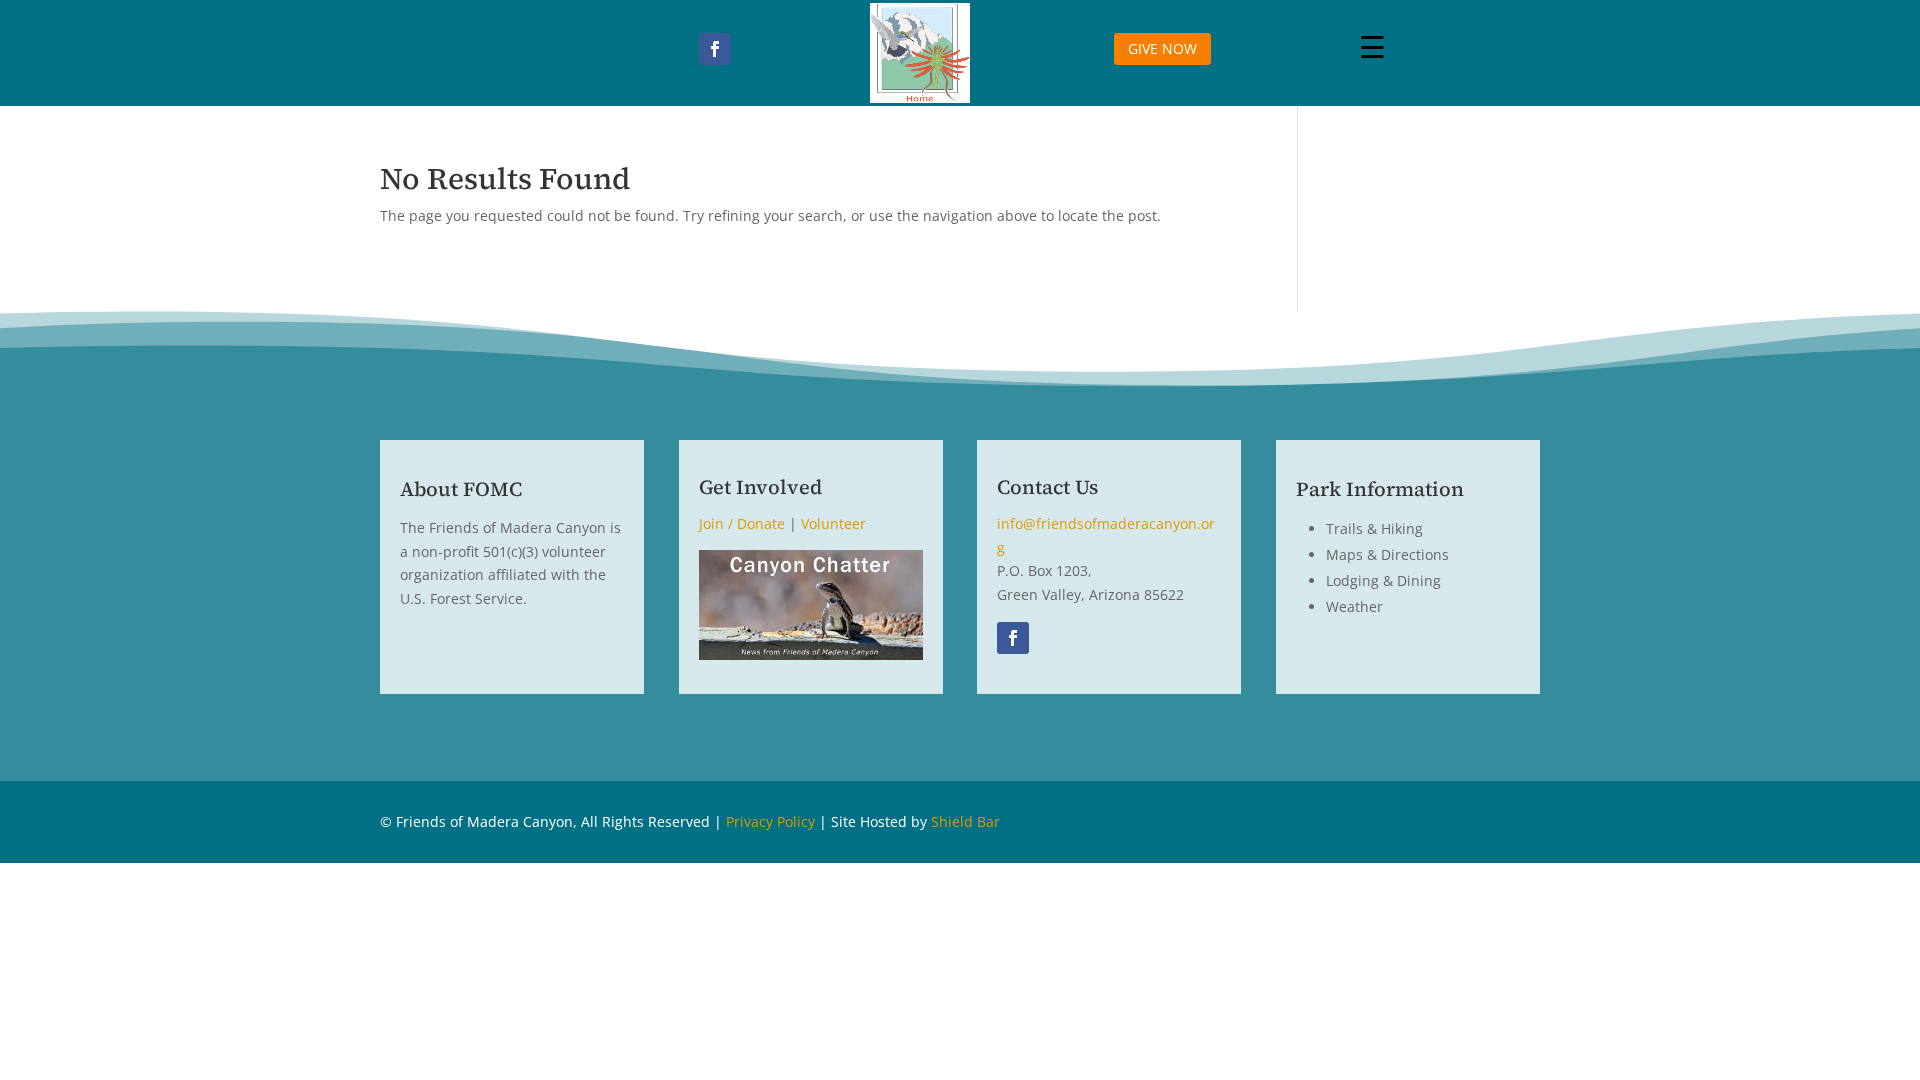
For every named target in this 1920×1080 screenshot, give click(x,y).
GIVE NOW (1162, 48)
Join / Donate (742, 523)
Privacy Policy (770, 821)
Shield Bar (965, 821)
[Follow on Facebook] (715, 49)
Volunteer (833, 523)
